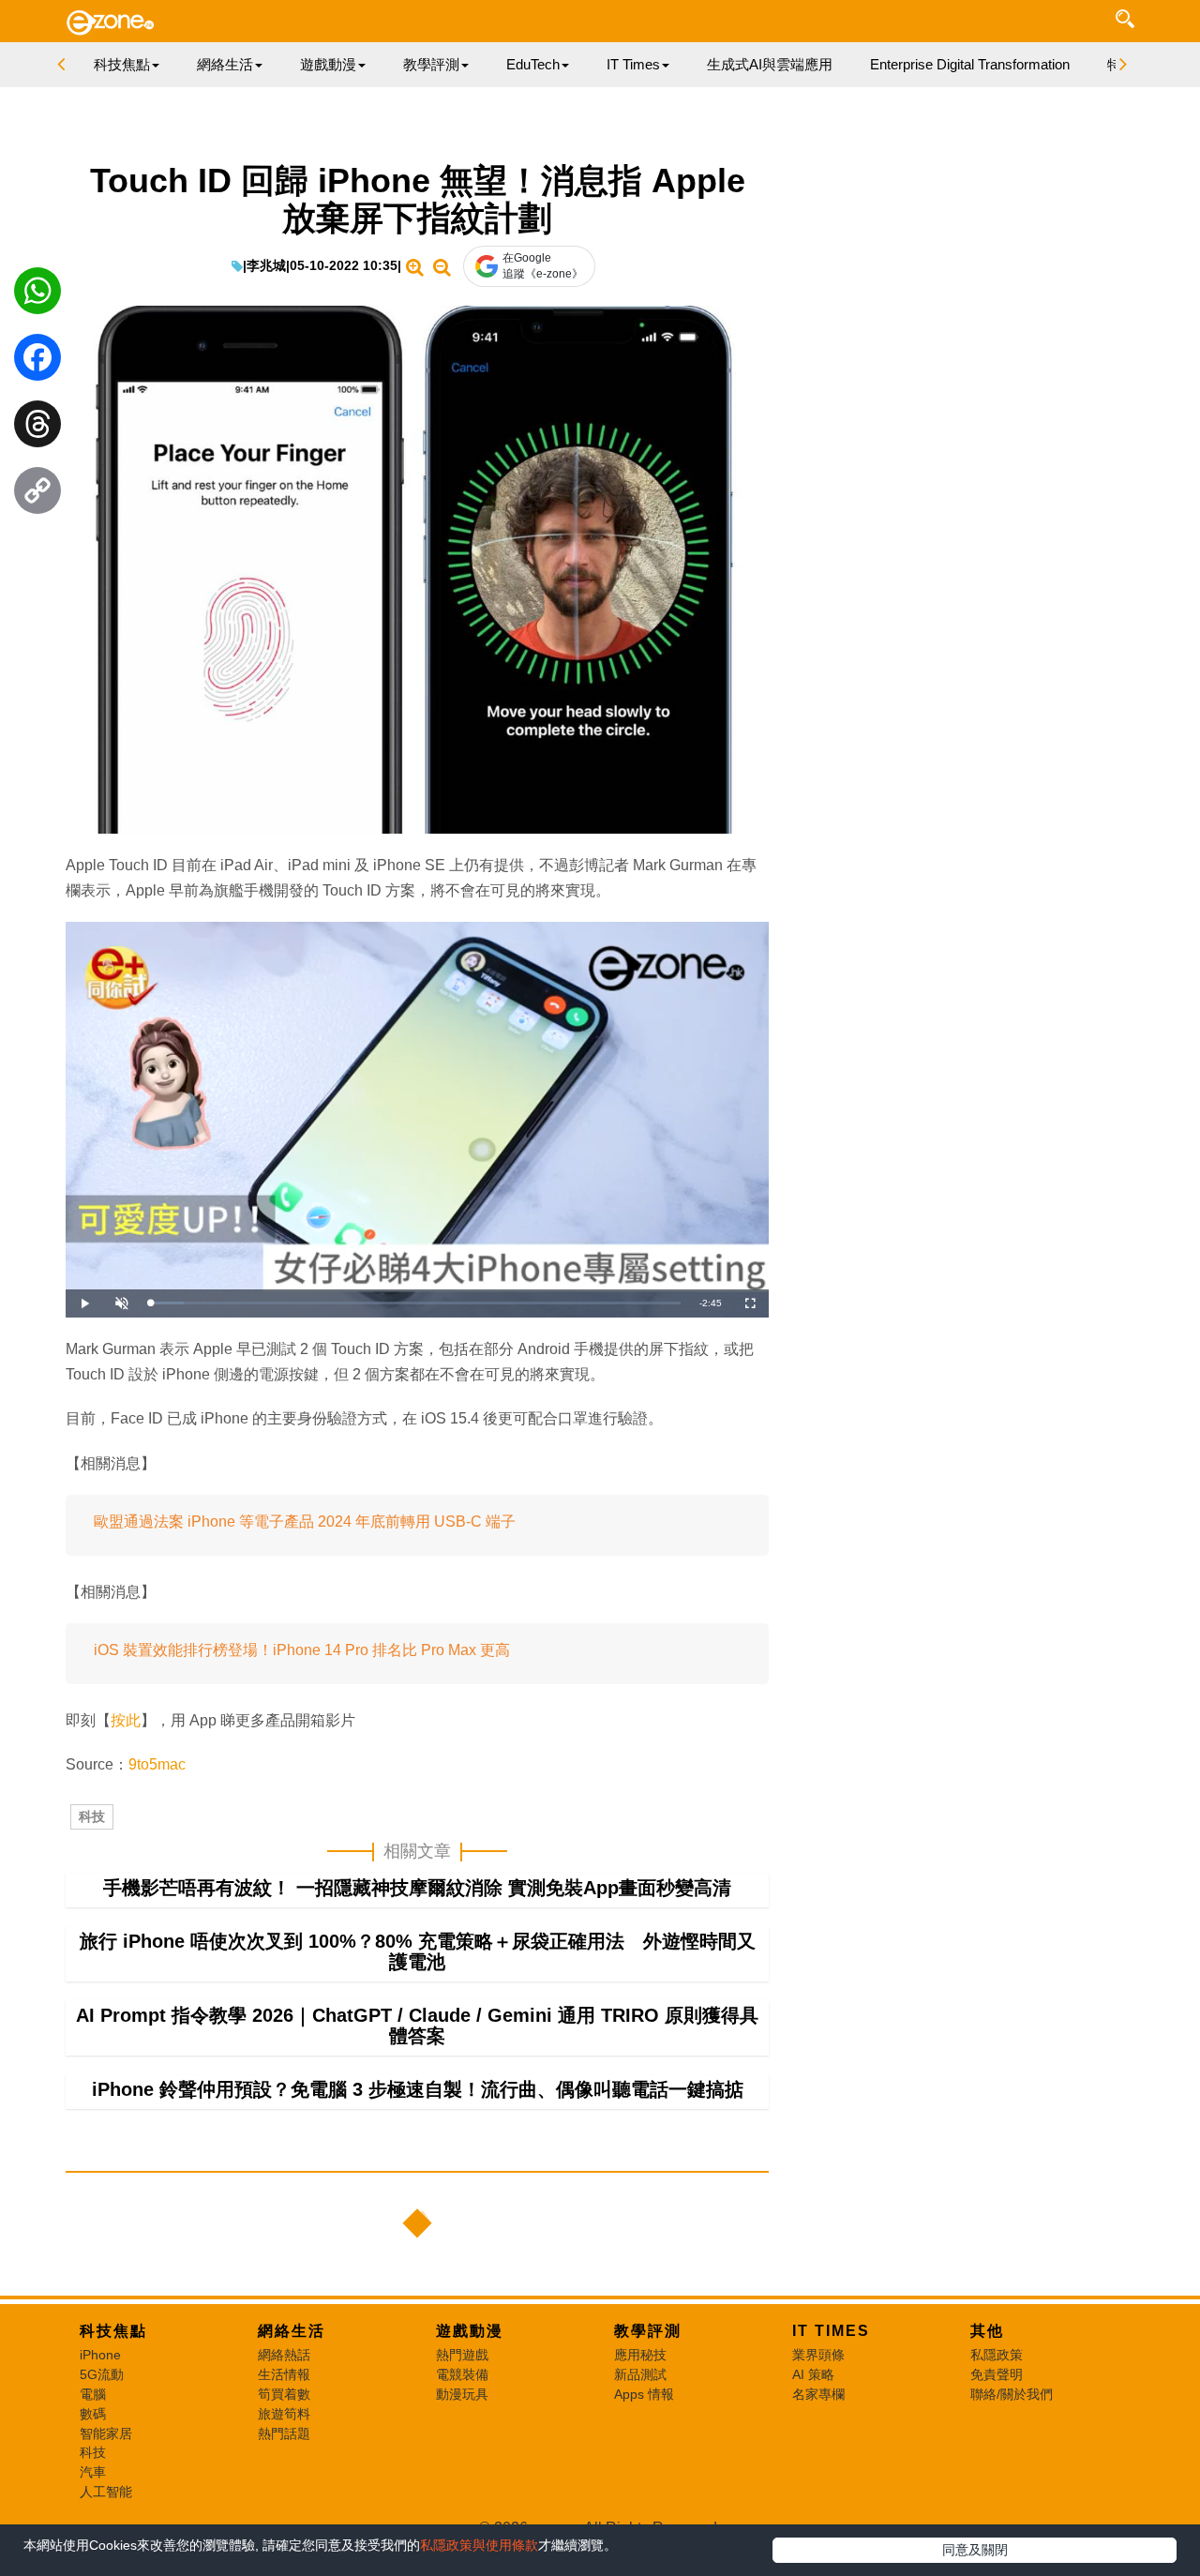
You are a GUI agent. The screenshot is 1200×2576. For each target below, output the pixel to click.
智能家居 (106, 2433)
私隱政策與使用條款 (479, 2545)
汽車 (93, 2472)
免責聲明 (997, 2374)
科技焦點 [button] (122, 64)
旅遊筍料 (284, 2414)
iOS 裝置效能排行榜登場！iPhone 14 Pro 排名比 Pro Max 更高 (302, 1650)
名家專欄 (818, 2394)
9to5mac (157, 1764)
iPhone (100, 2355)
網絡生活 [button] (225, 64)
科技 (92, 1816)
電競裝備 (462, 2374)
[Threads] (37, 429)
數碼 (93, 2414)
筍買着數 (284, 2394)
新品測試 (640, 2374)
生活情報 (284, 2374)
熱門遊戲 (462, 2355)
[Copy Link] (37, 495)
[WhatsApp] (37, 295)
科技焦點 (113, 2331)
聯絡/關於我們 (1012, 2394)
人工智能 (106, 2492)
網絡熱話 (284, 2355)
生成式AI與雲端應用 (770, 64)
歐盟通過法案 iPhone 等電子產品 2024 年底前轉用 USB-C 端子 (305, 1521)
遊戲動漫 (470, 2331)
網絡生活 (292, 2331)
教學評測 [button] (431, 64)
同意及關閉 (975, 2550)
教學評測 (648, 2331)
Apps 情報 (644, 2394)
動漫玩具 (462, 2394)
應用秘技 (640, 2355)
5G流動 (102, 2374)
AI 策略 (813, 2374)
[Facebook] (37, 362)
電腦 (93, 2394)
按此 (126, 1720)
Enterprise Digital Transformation (970, 64)
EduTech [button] (533, 64)
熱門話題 (284, 2433)
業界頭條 (818, 2355)
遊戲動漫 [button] (328, 64)
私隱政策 (997, 2355)
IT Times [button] (633, 64)
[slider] (415, 1303)
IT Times (831, 2331)
